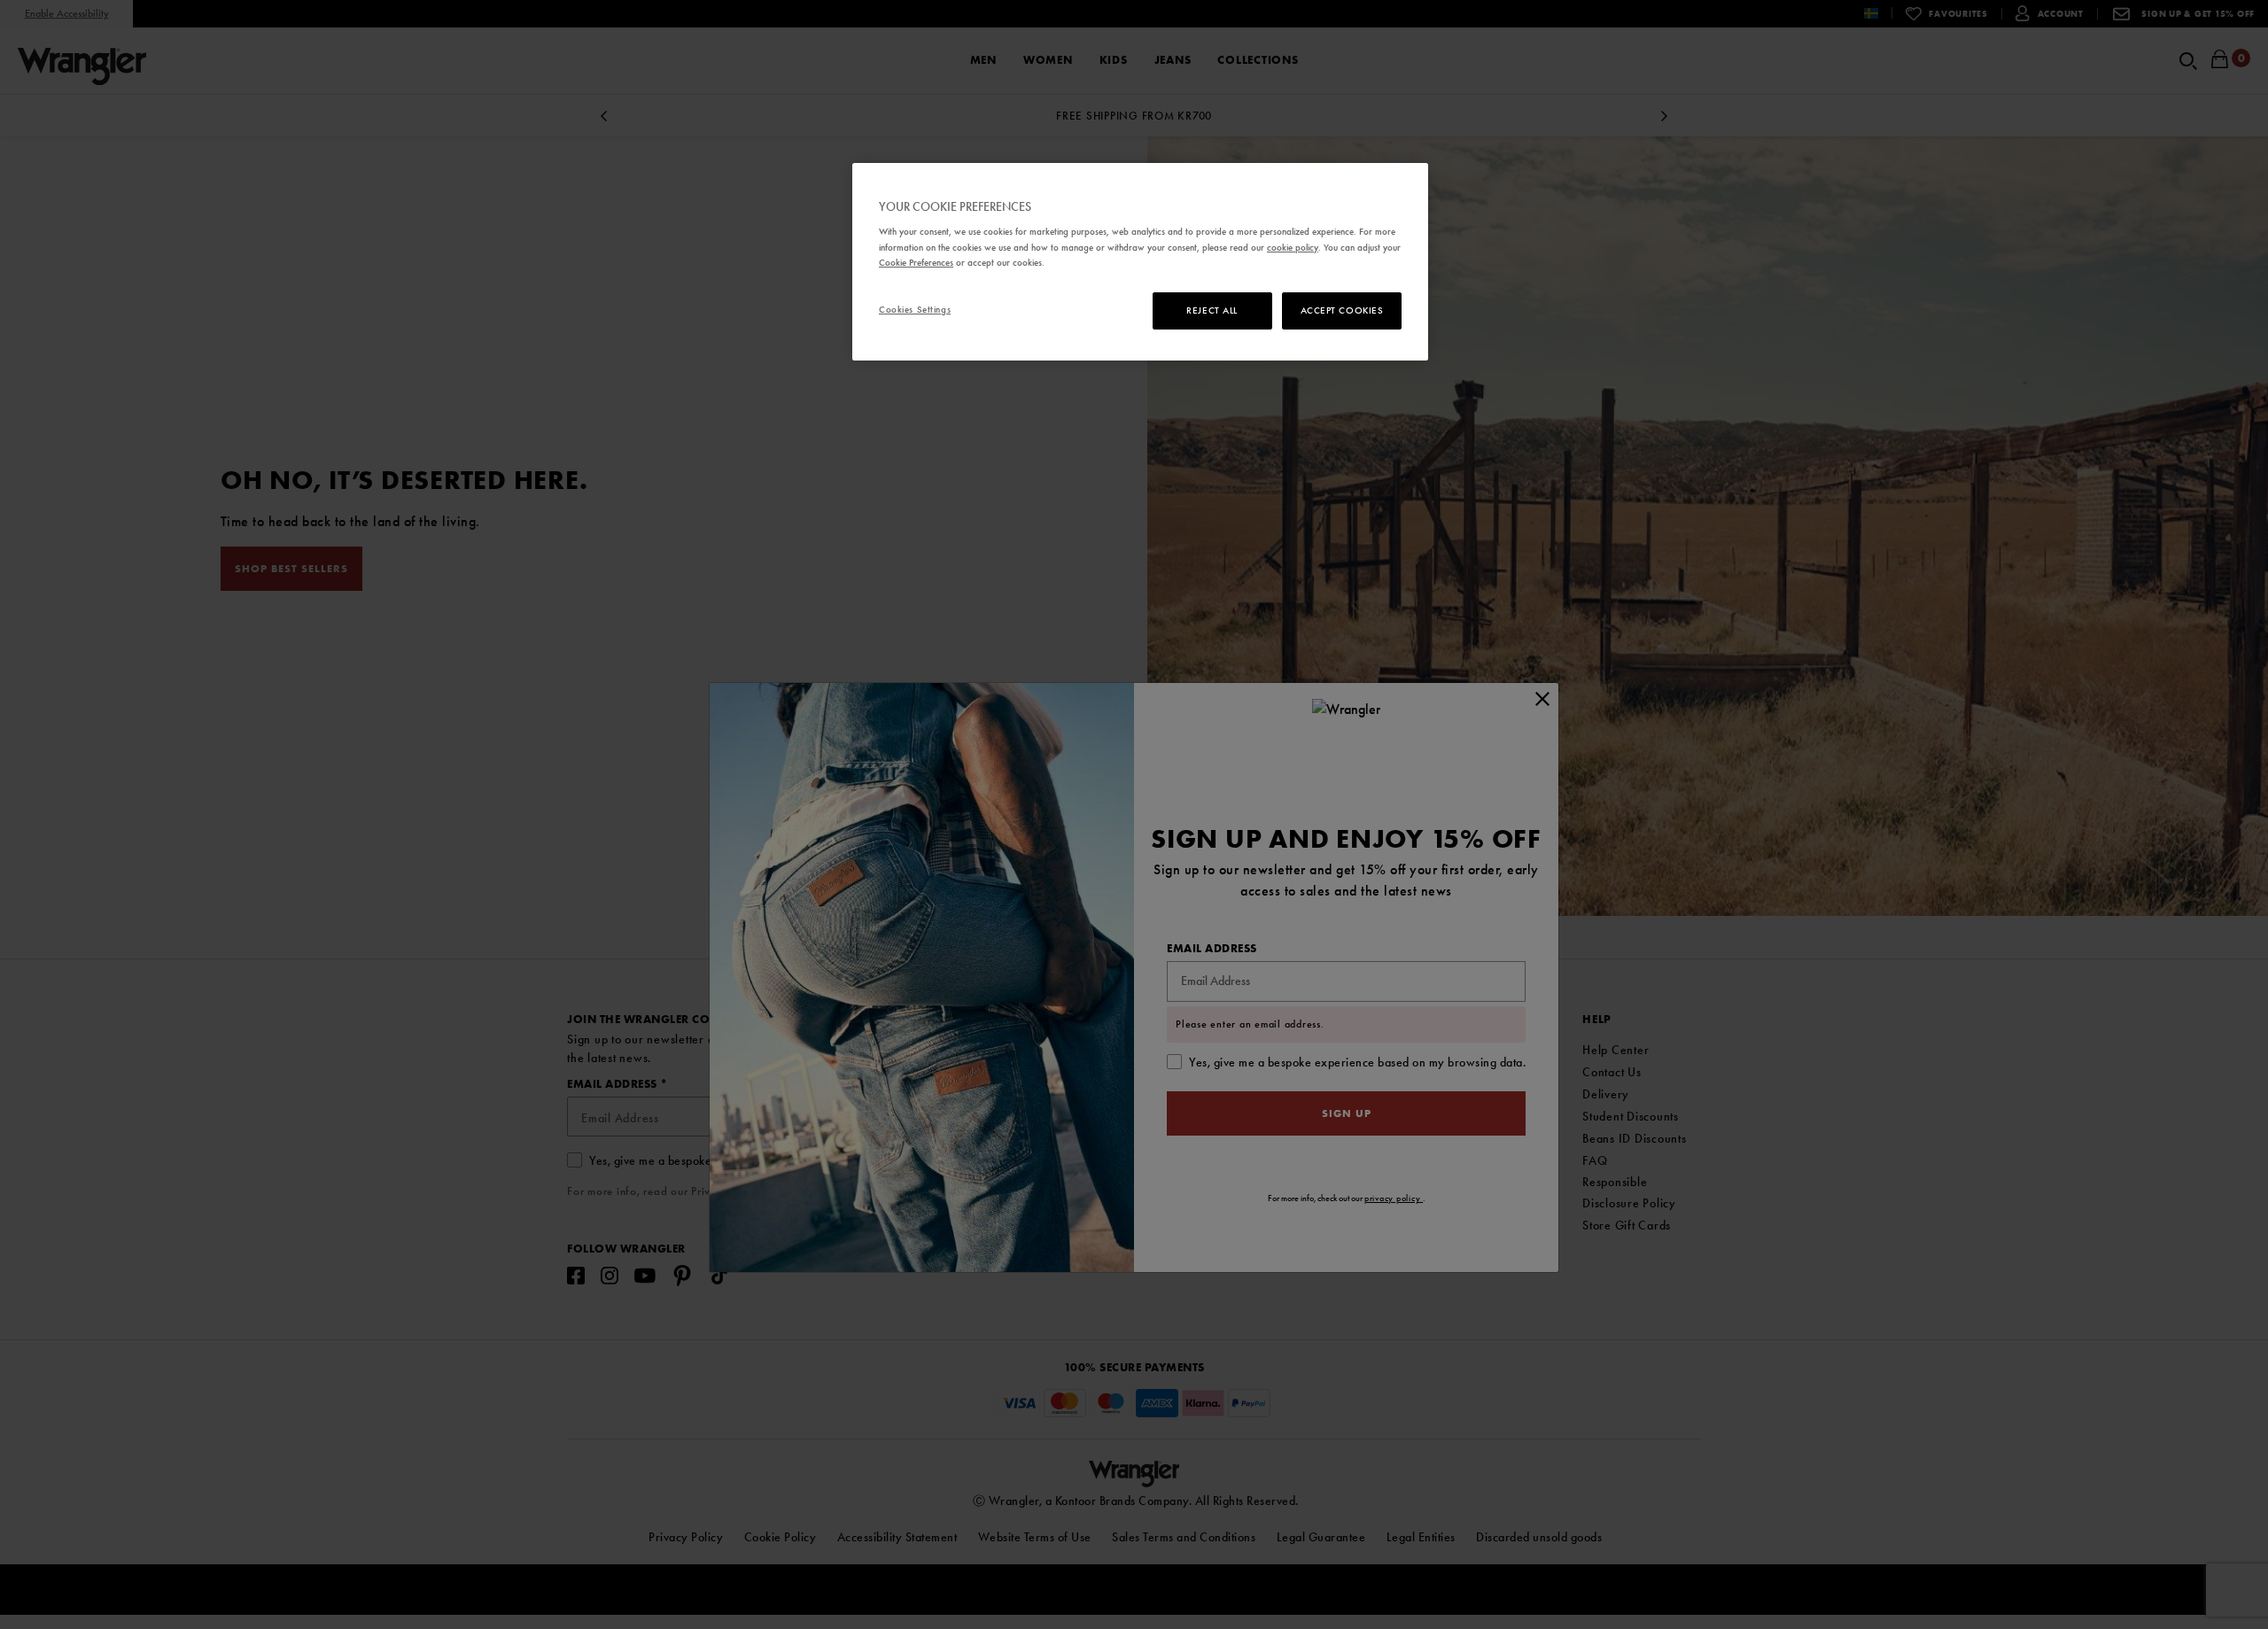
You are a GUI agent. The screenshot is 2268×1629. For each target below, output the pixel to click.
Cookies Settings (915, 309)
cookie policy (1293, 247)
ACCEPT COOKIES (1342, 310)
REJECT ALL (1212, 310)
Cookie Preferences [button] (916, 262)
